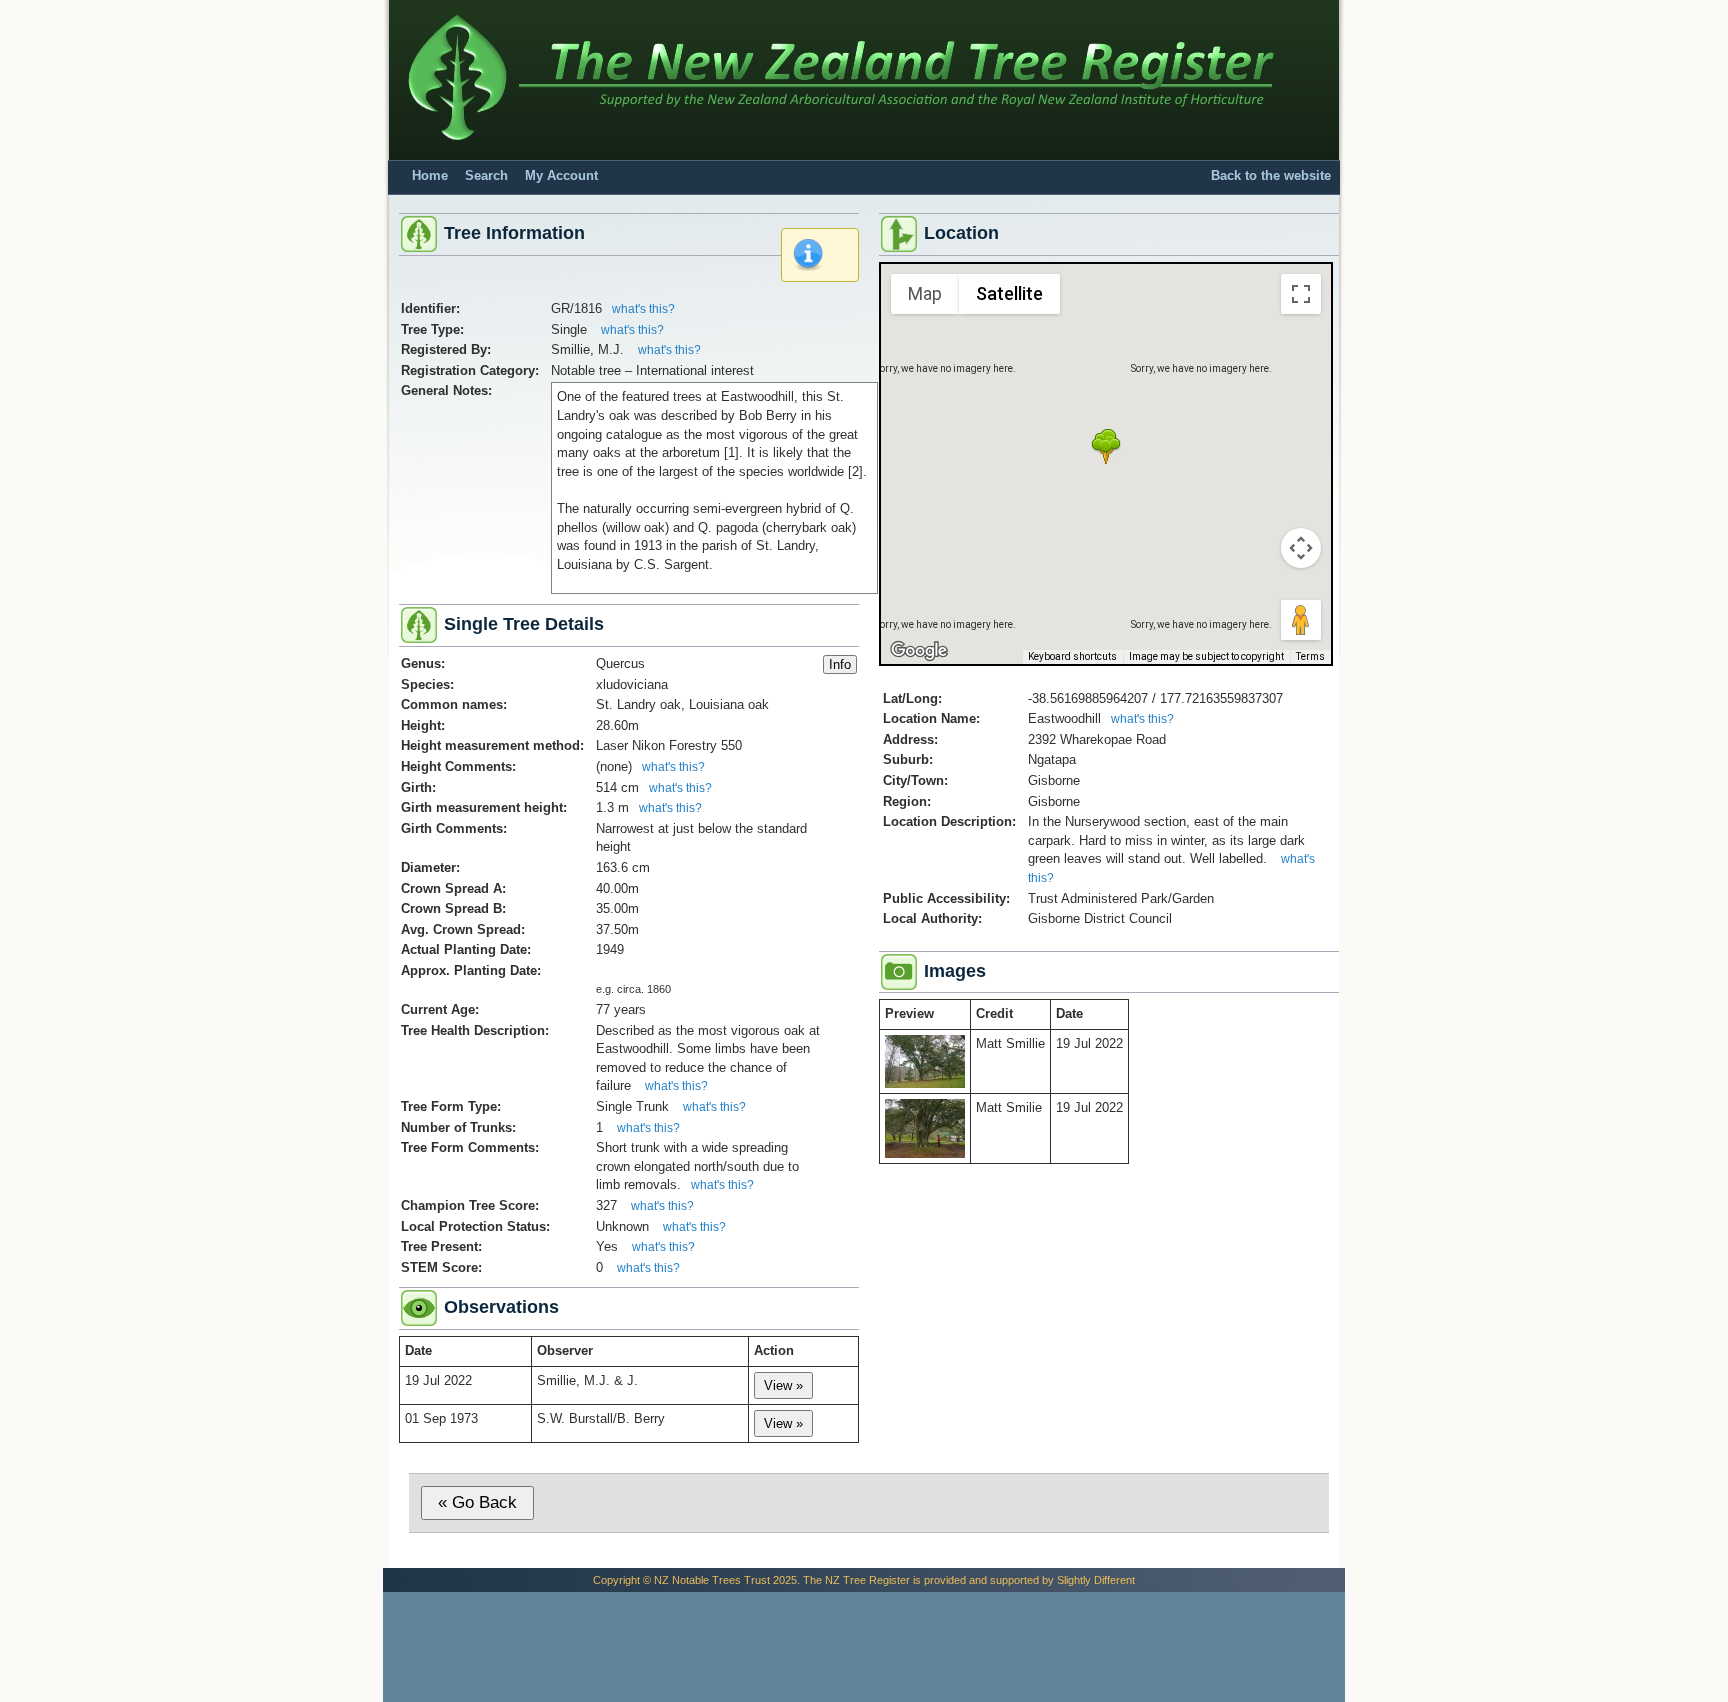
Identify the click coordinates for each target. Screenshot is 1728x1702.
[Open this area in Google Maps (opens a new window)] (919, 651)
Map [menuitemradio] (925, 293)
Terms (1310, 656)
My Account (561, 176)
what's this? (643, 309)
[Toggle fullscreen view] (1301, 294)
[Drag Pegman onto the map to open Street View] (1301, 620)
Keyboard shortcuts (1072, 656)
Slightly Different (1096, 1580)
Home (430, 176)
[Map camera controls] (1301, 548)
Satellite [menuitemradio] (1009, 293)
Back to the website (1271, 176)
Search (486, 176)
